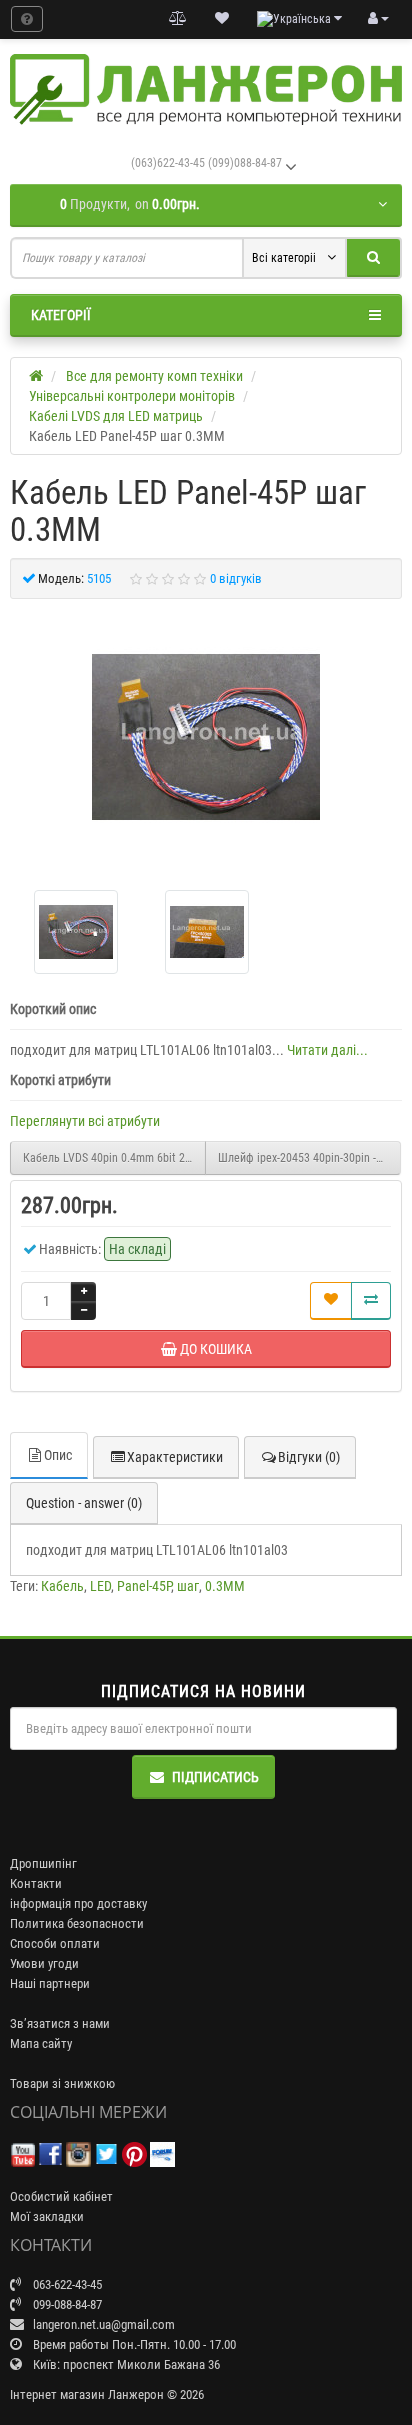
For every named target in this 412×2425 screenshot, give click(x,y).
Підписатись (215, 1777)
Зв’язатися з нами (60, 2023)
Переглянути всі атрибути (85, 1121)
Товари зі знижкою (62, 2083)
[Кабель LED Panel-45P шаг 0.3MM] (206, 737)
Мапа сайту (41, 2043)
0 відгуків (236, 578)
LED (100, 1586)
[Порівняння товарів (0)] (178, 19)
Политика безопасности (77, 1923)
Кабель (62, 1586)
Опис (58, 1455)
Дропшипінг (43, 1863)
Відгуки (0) (309, 1457)
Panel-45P (144, 1586)
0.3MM (225, 1586)
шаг (188, 1586)
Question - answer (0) (84, 1503)
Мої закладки (47, 2216)
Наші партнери (50, 1983)
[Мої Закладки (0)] (222, 19)
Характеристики (175, 1457)
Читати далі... (327, 1050)
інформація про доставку (78, 1903)
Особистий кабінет (61, 2196)
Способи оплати (55, 1943)
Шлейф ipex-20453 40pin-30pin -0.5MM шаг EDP (309, 1158)
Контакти (36, 1883)
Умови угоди (44, 1963)
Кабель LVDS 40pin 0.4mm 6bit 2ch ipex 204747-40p (114, 1158)
